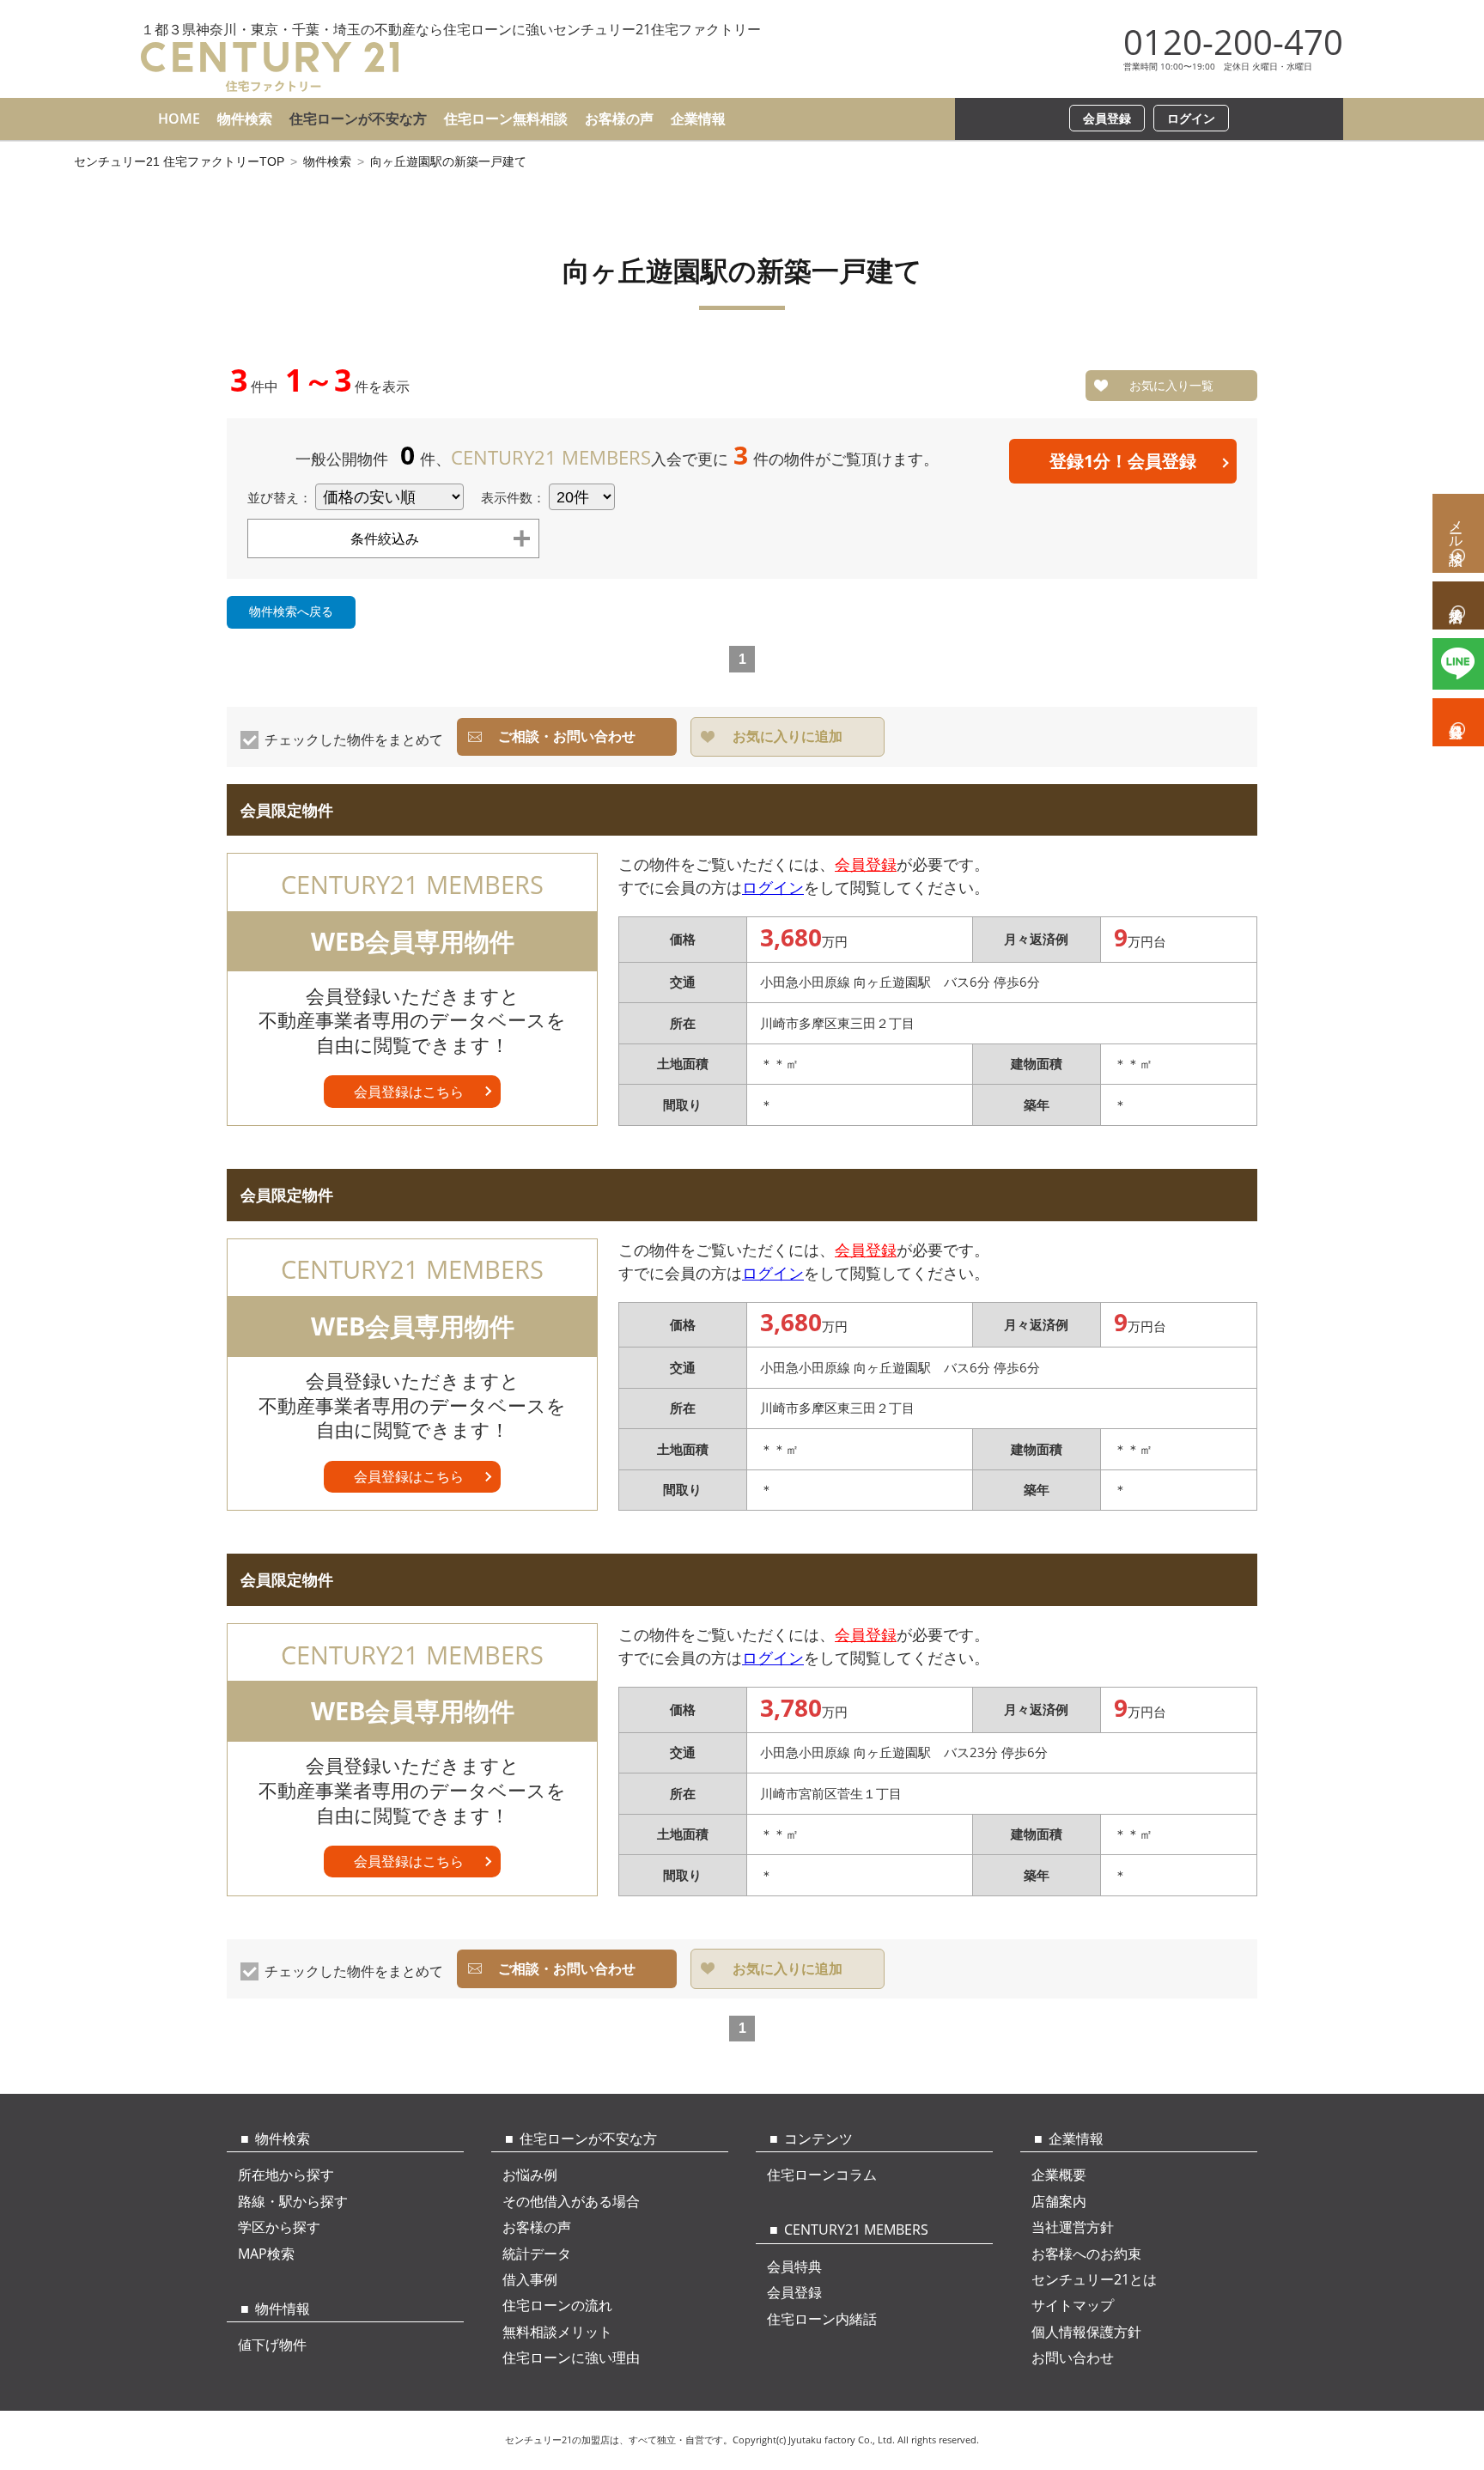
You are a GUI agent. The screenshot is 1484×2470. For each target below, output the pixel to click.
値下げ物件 (272, 2345)
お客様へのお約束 (1086, 2254)
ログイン (1191, 118)
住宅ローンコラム (822, 2175)
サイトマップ (1073, 2305)
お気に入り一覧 (1171, 385)
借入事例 (530, 2279)
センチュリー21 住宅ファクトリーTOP (179, 161)
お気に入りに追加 (788, 736)
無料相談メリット (557, 2332)
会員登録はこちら (409, 1092)
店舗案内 (1059, 2201)
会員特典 (794, 2266)
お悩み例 (530, 2175)
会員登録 (1107, 118)
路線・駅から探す (293, 2201)
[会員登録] (1458, 722)
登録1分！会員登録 (1123, 461)
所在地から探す (286, 2175)
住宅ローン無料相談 (506, 119)
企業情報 (698, 119)
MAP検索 (266, 2254)
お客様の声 (619, 119)
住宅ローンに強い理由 (571, 2357)
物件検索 (245, 119)
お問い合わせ (1073, 2357)
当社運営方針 (1073, 2227)
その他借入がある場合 (571, 2201)
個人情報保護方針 (1086, 2332)
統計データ (537, 2254)
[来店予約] (1458, 605)
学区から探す (279, 2227)
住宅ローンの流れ (557, 2305)
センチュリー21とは (1094, 2279)
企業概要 (1059, 2175)
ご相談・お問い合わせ (567, 736)
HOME (179, 119)
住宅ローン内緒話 (822, 2319)
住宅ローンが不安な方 (358, 119)
